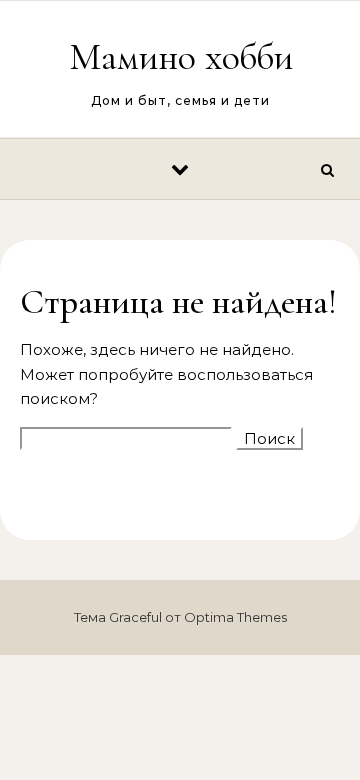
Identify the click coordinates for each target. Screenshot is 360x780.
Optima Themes (235, 617)
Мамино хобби (181, 57)
